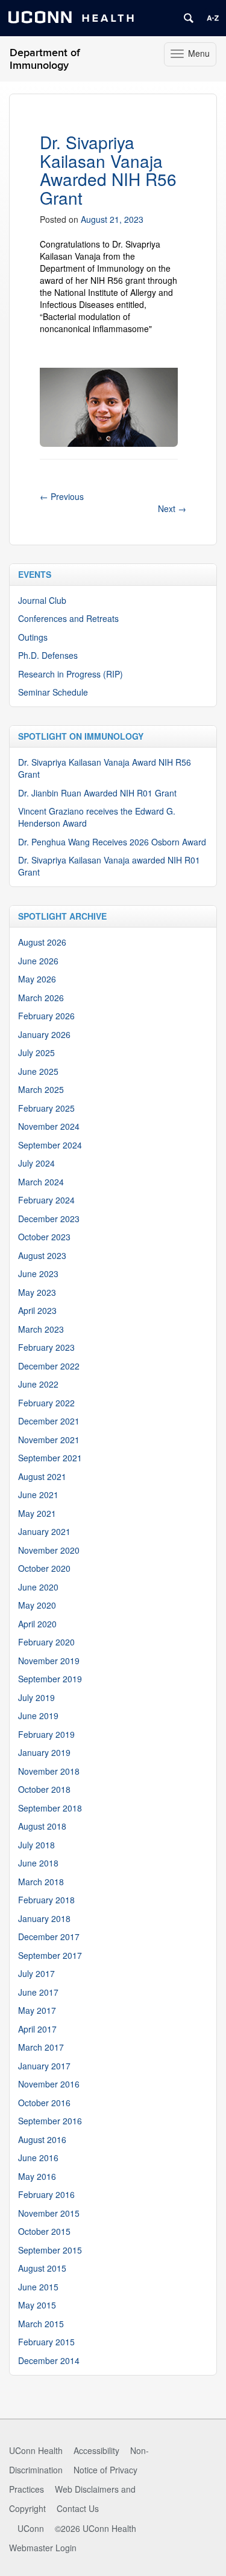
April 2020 (37, 1624)
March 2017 (41, 2047)
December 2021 (49, 1421)
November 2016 (49, 2084)
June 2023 (38, 1274)
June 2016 (38, 2158)
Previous (62, 496)
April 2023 (37, 1310)
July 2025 (36, 1053)
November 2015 (49, 2213)
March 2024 (41, 1182)
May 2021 (37, 1513)
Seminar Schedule (53, 692)
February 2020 (46, 1642)
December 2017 (49, 1937)
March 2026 (41, 998)
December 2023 (49, 1219)
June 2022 (38, 1384)
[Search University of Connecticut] (189, 18)
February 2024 (46, 1200)
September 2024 (50, 1145)
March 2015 (41, 2324)
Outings (33, 637)
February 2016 (46, 2194)
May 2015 (37, 2305)
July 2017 (36, 1973)
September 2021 (50, 1458)
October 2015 (44, 2231)
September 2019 (50, 1679)
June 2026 (38, 961)
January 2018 (44, 1918)
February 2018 (46, 1900)
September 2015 (50, 2250)
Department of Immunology (45, 59)
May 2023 (37, 1292)
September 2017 (50, 1955)
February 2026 (46, 1016)
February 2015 (46, 2342)
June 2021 (38, 1495)
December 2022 (49, 1366)
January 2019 (44, 1752)
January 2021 (44, 1531)
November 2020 (49, 1550)
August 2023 (42, 1255)
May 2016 (37, 2176)
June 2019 (38, 1716)
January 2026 (44, 1034)
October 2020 (44, 1568)
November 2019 (49, 1661)
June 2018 (38, 1863)
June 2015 (38, 2287)
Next (172, 508)
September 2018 (50, 1808)
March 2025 (41, 1089)
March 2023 (41, 1329)
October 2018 (44, 1789)
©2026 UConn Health (96, 2528)
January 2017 (44, 2066)
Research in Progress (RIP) (71, 674)
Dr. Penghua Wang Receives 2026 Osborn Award (112, 842)
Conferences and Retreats (68, 618)
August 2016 (42, 2139)
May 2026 (37, 979)
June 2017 (38, 1992)
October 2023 (44, 1237)
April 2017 (37, 2029)
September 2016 (50, 2121)
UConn (31, 2528)
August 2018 (42, 1826)
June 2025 (38, 1071)
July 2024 (36, 1163)
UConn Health (36, 2450)
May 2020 (37, 1605)
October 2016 (44, 2103)
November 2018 (49, 1771)
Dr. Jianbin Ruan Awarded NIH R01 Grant (97, 793)
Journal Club (42, 600)
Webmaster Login (43, 2548)
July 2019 (36, 1697)
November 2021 (49, 1440)
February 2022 (46, 1403)
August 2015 (42, 2268)
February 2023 (46, 1347)
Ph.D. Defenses (48, 655)
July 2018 (36, 1845)
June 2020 (38, 1587)
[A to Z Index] (213, 18)
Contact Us (78, 2508)
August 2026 (42, 942)
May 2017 (37, 2010)
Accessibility (96, 2450)
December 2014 (49, 2360)
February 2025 (46, 1108)
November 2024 (49, 1126)
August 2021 (42, 1476)
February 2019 (46, 1734)
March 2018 (41, 1882)
